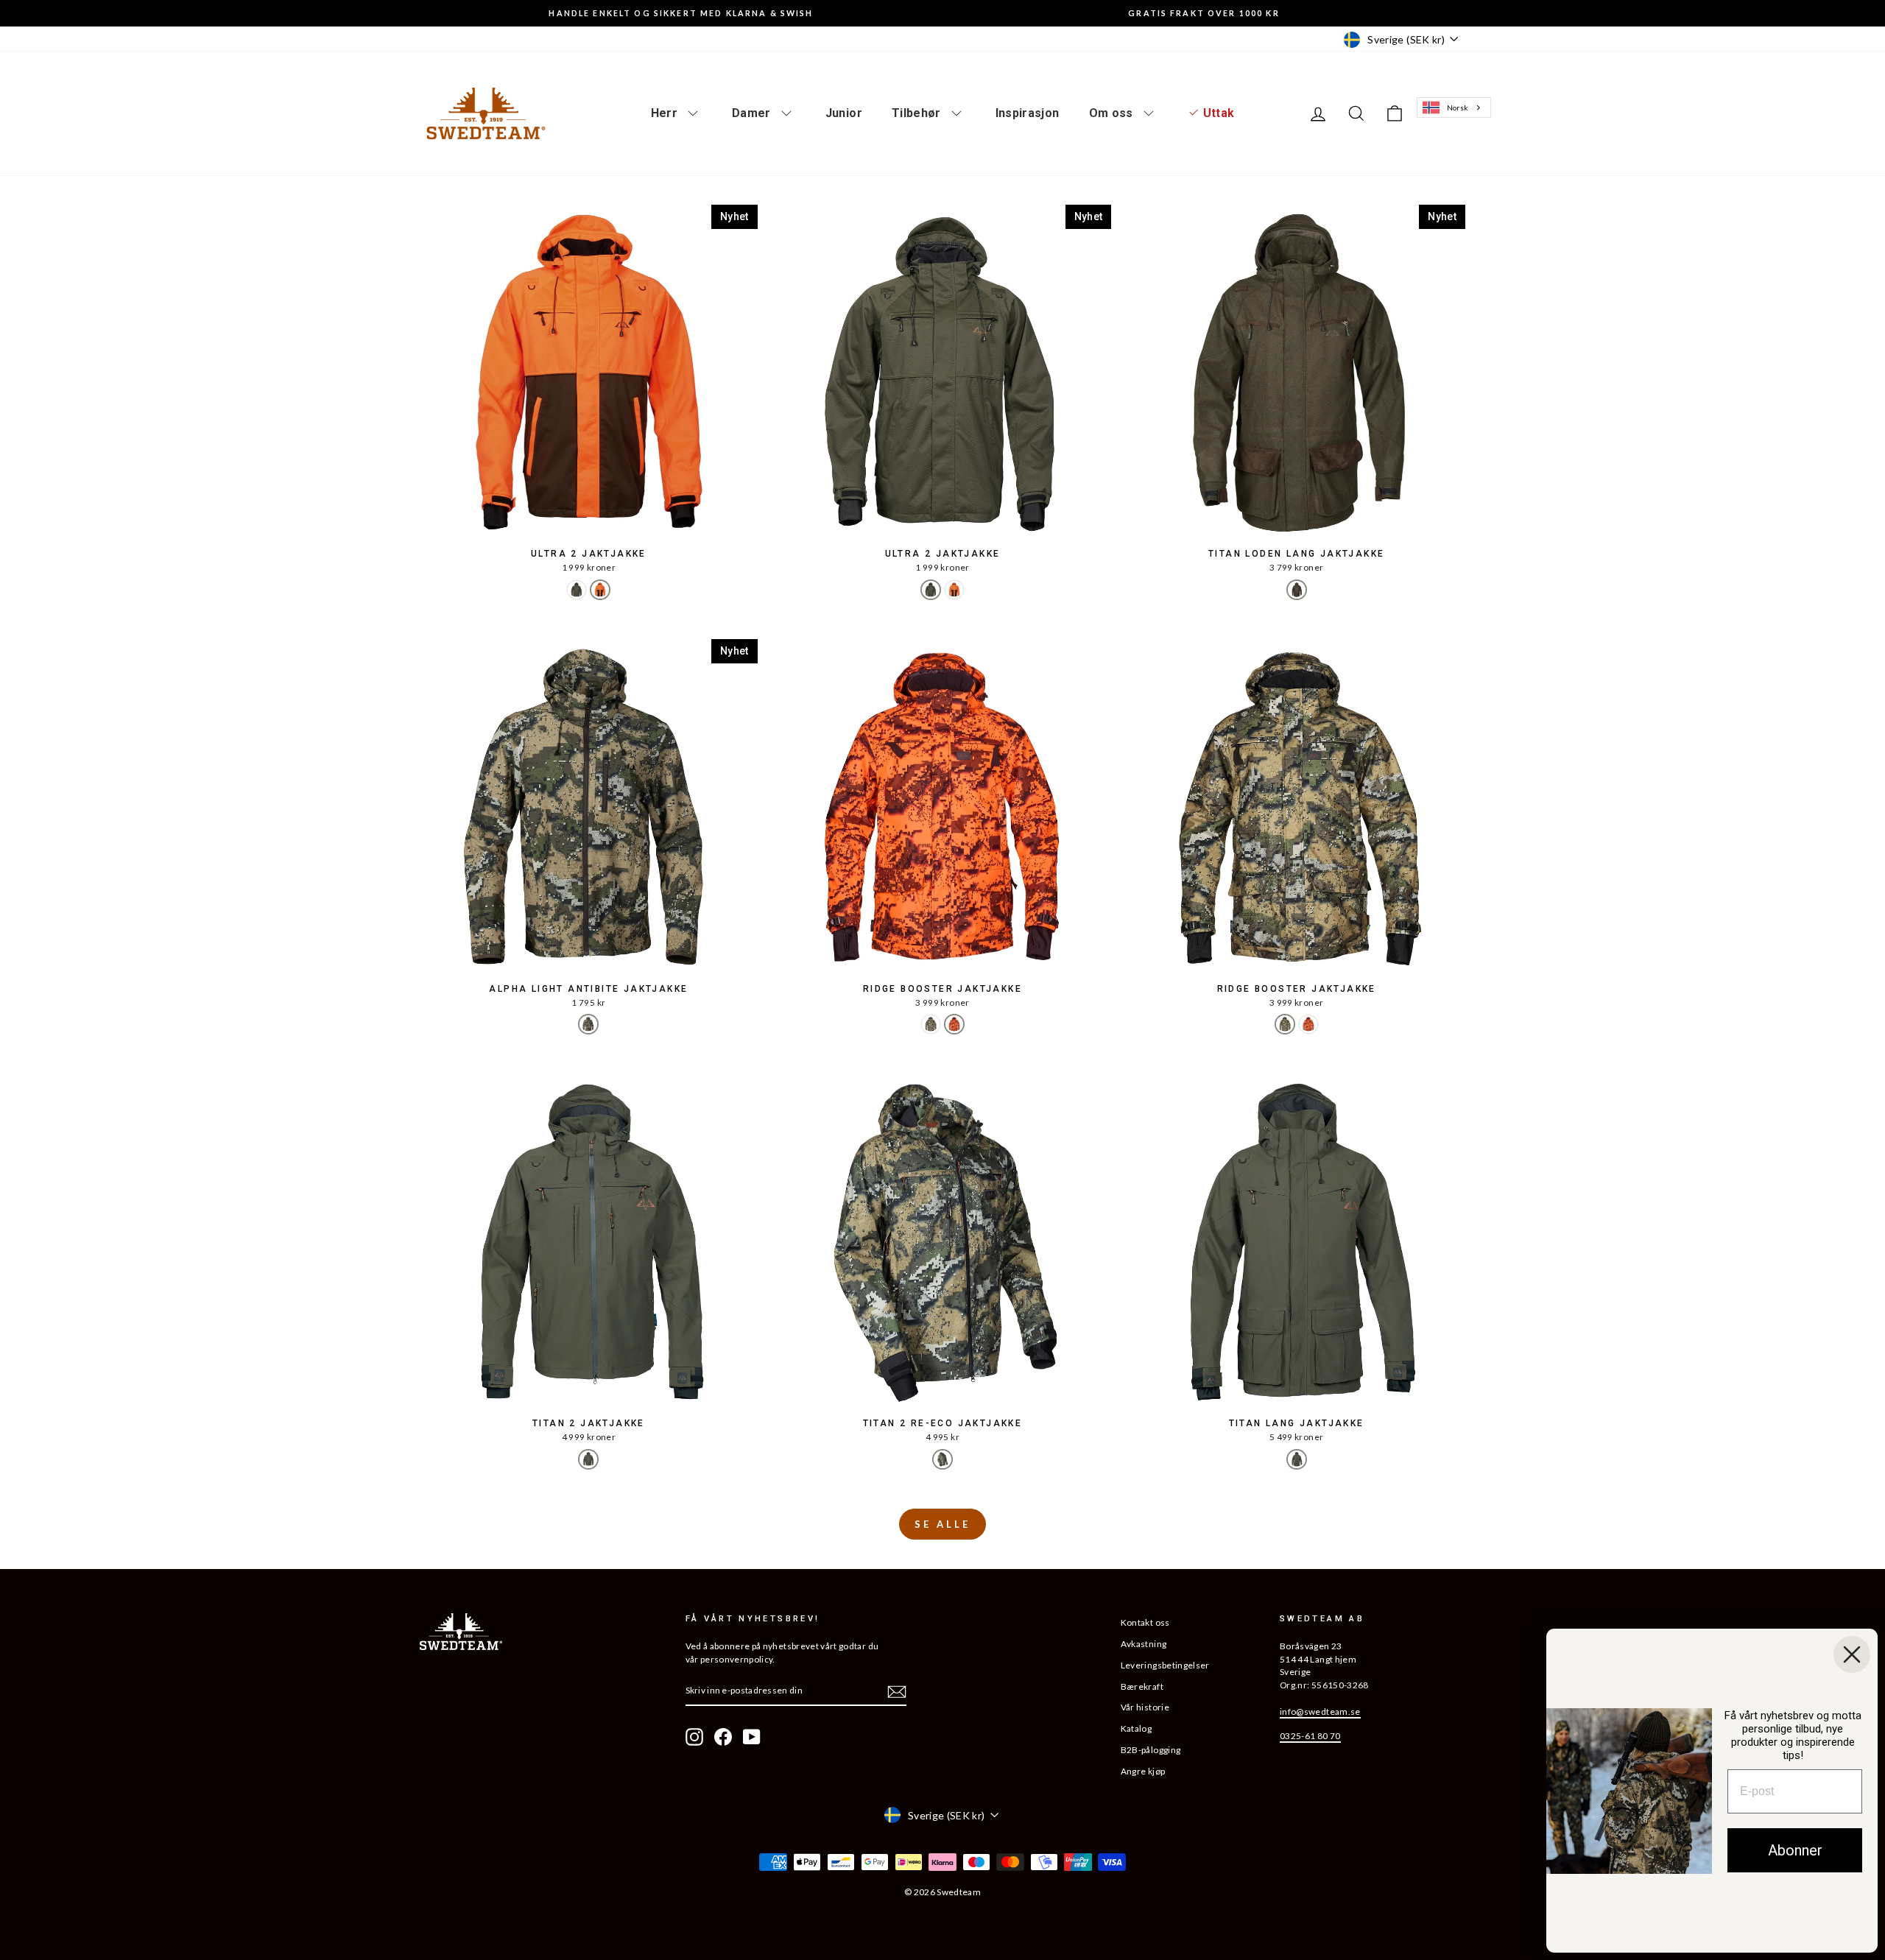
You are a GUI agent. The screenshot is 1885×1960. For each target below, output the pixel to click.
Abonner (1795, 1850)
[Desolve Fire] (954, 1024)
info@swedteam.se (1320, 1712)
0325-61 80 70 (1310, 1736)
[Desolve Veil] (588, 1024)
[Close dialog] (1852, 1654)
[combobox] (1454, 108)
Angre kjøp (1143, 1771)
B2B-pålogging (1151, 1750)
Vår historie (1145, 1707)
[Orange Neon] (600, 590)
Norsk (1458, 107)
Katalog (1136, 1728)
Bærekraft (1142, 1686)
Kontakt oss (1145, 1622)
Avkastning (1144, 1644)
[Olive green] (577, 590)
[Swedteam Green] (588, 1459)
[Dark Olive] (1297, 590)
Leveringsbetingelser (1165, 1665)
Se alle (942, 1524)
